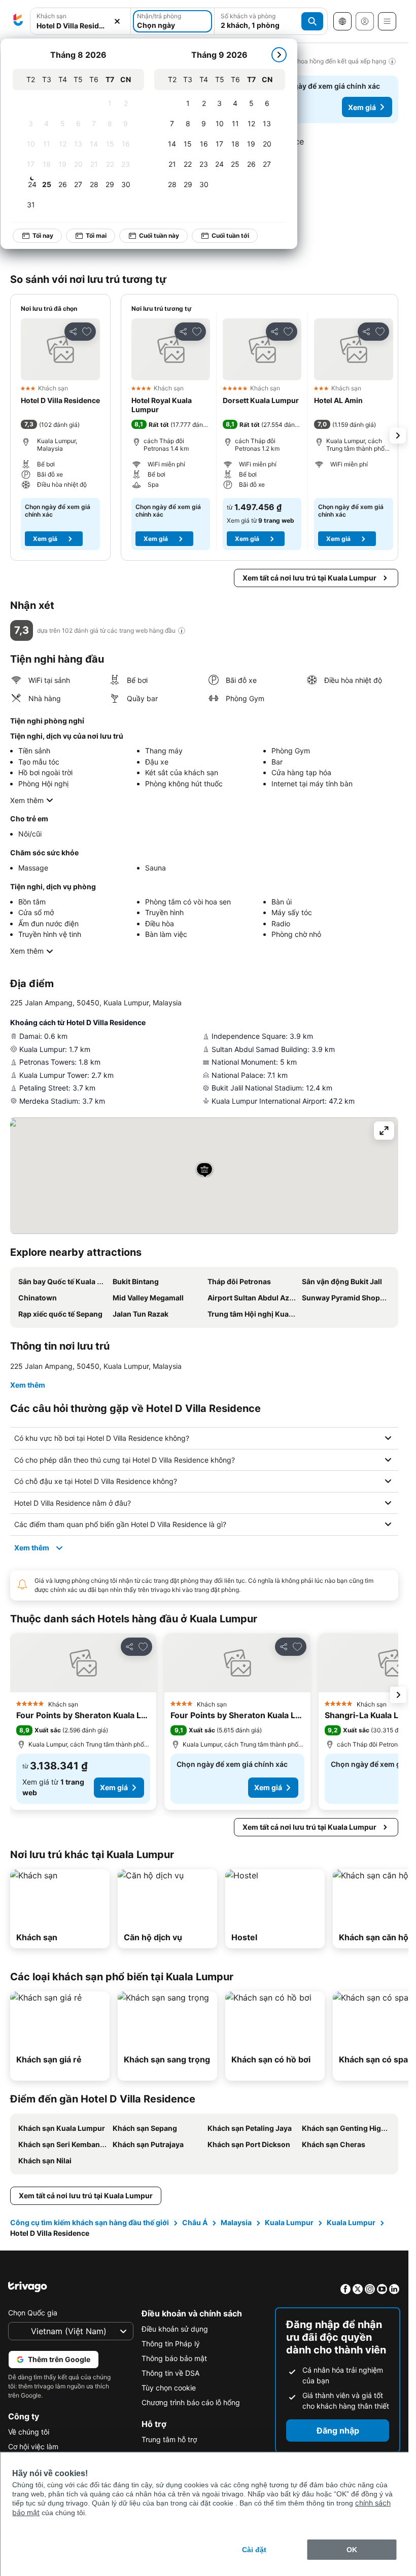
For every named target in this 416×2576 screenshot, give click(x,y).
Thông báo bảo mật (174, 2358)
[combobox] (80, 21)
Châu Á (195, 2222)
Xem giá (362, 107)
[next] (279, 55)
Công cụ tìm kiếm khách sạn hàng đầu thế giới (90, 2222)
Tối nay (43, 235)
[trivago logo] (18, 21)
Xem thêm (27, 800)
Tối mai (96, 235)
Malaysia (236, 2222)
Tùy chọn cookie (169, 2388)
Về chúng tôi (29, 2432)
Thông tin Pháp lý (171, 2344)
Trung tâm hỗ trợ (169, 2439)
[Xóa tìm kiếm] (117, 22)
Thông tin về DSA (170, 2373)
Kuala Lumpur (289, 2222)
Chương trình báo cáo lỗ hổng (191, 2402)
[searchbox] (80, 26)
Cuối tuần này (159, 235)
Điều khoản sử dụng (175, 2329)
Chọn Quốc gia (33, 2313)
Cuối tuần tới (230, 235)
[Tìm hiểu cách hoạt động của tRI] (182, 631)
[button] (80, 22)
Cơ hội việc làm (33, 2446)
